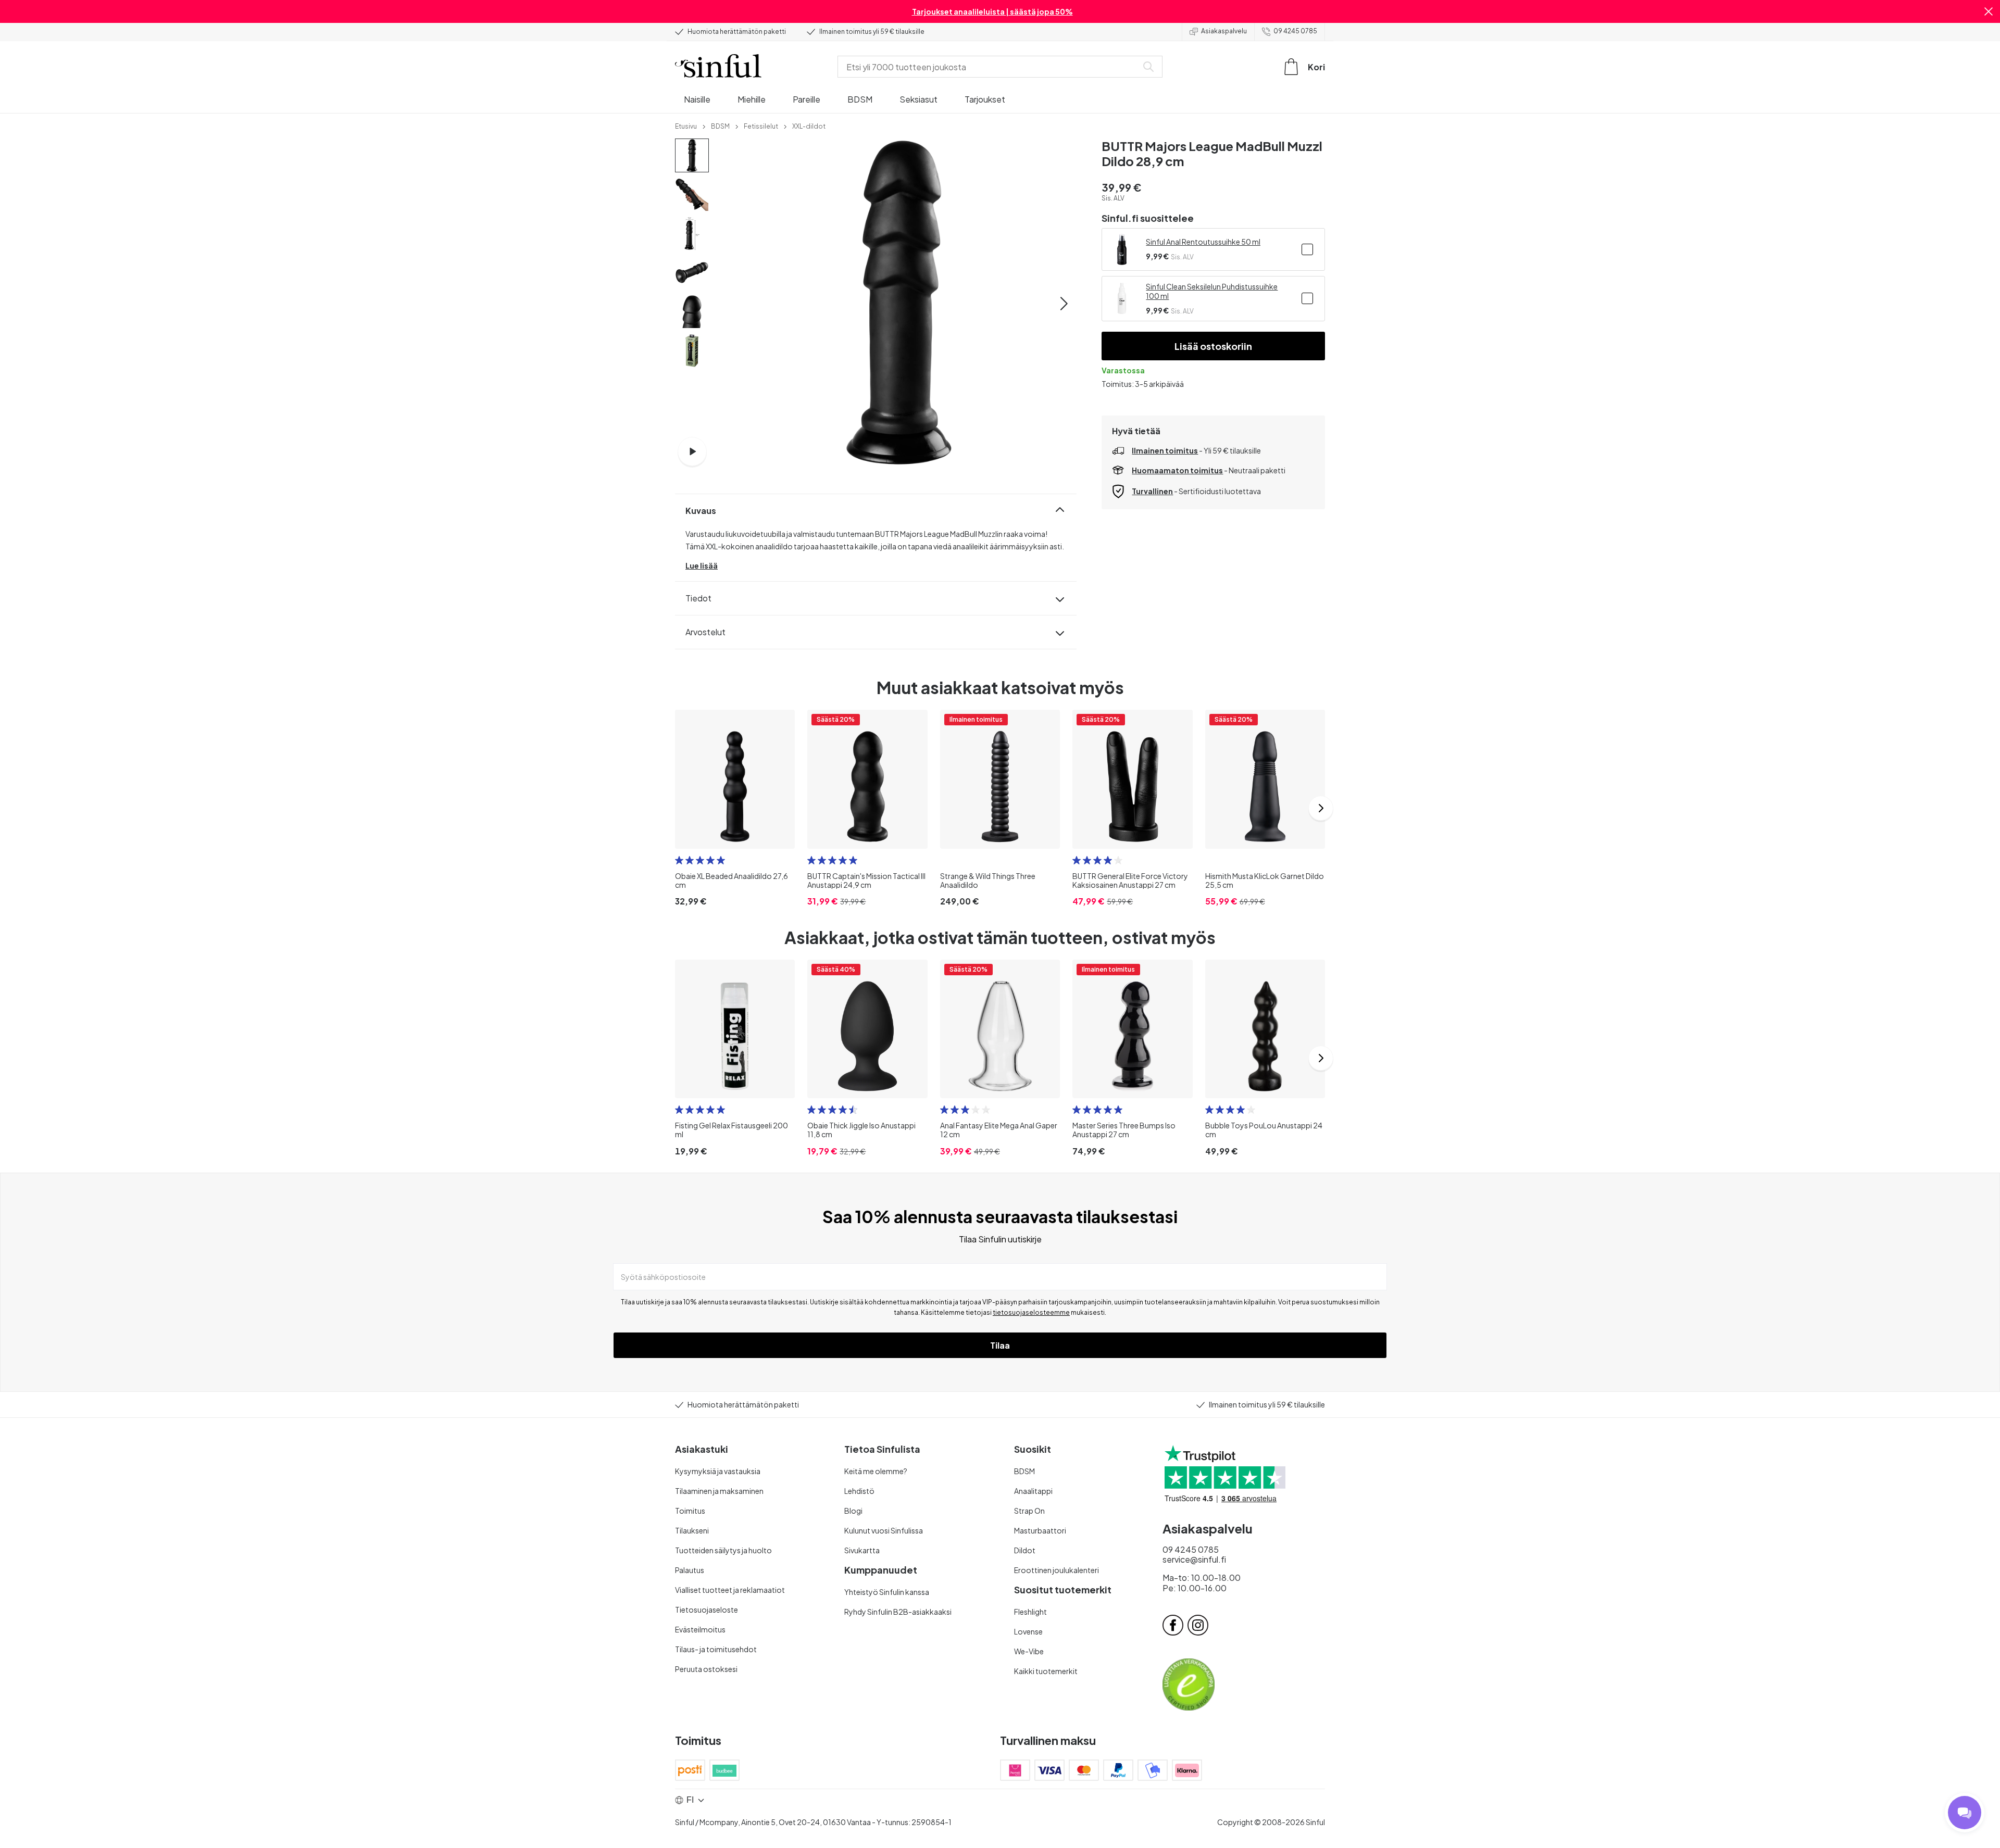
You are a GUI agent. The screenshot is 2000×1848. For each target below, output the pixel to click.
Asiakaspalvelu (1224, 31)
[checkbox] (1307, 249)
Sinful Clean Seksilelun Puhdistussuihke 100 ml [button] (1212, 291)
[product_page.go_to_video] (692, 451)
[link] (686, 125)
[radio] (679, 860)
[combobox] (990, 67)
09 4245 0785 (1295, 31)
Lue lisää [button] (702, 565)
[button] (1989, 11)
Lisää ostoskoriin (1213, 346)
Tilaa (1000, 1345)
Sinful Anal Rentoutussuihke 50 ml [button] (1203, 242)
